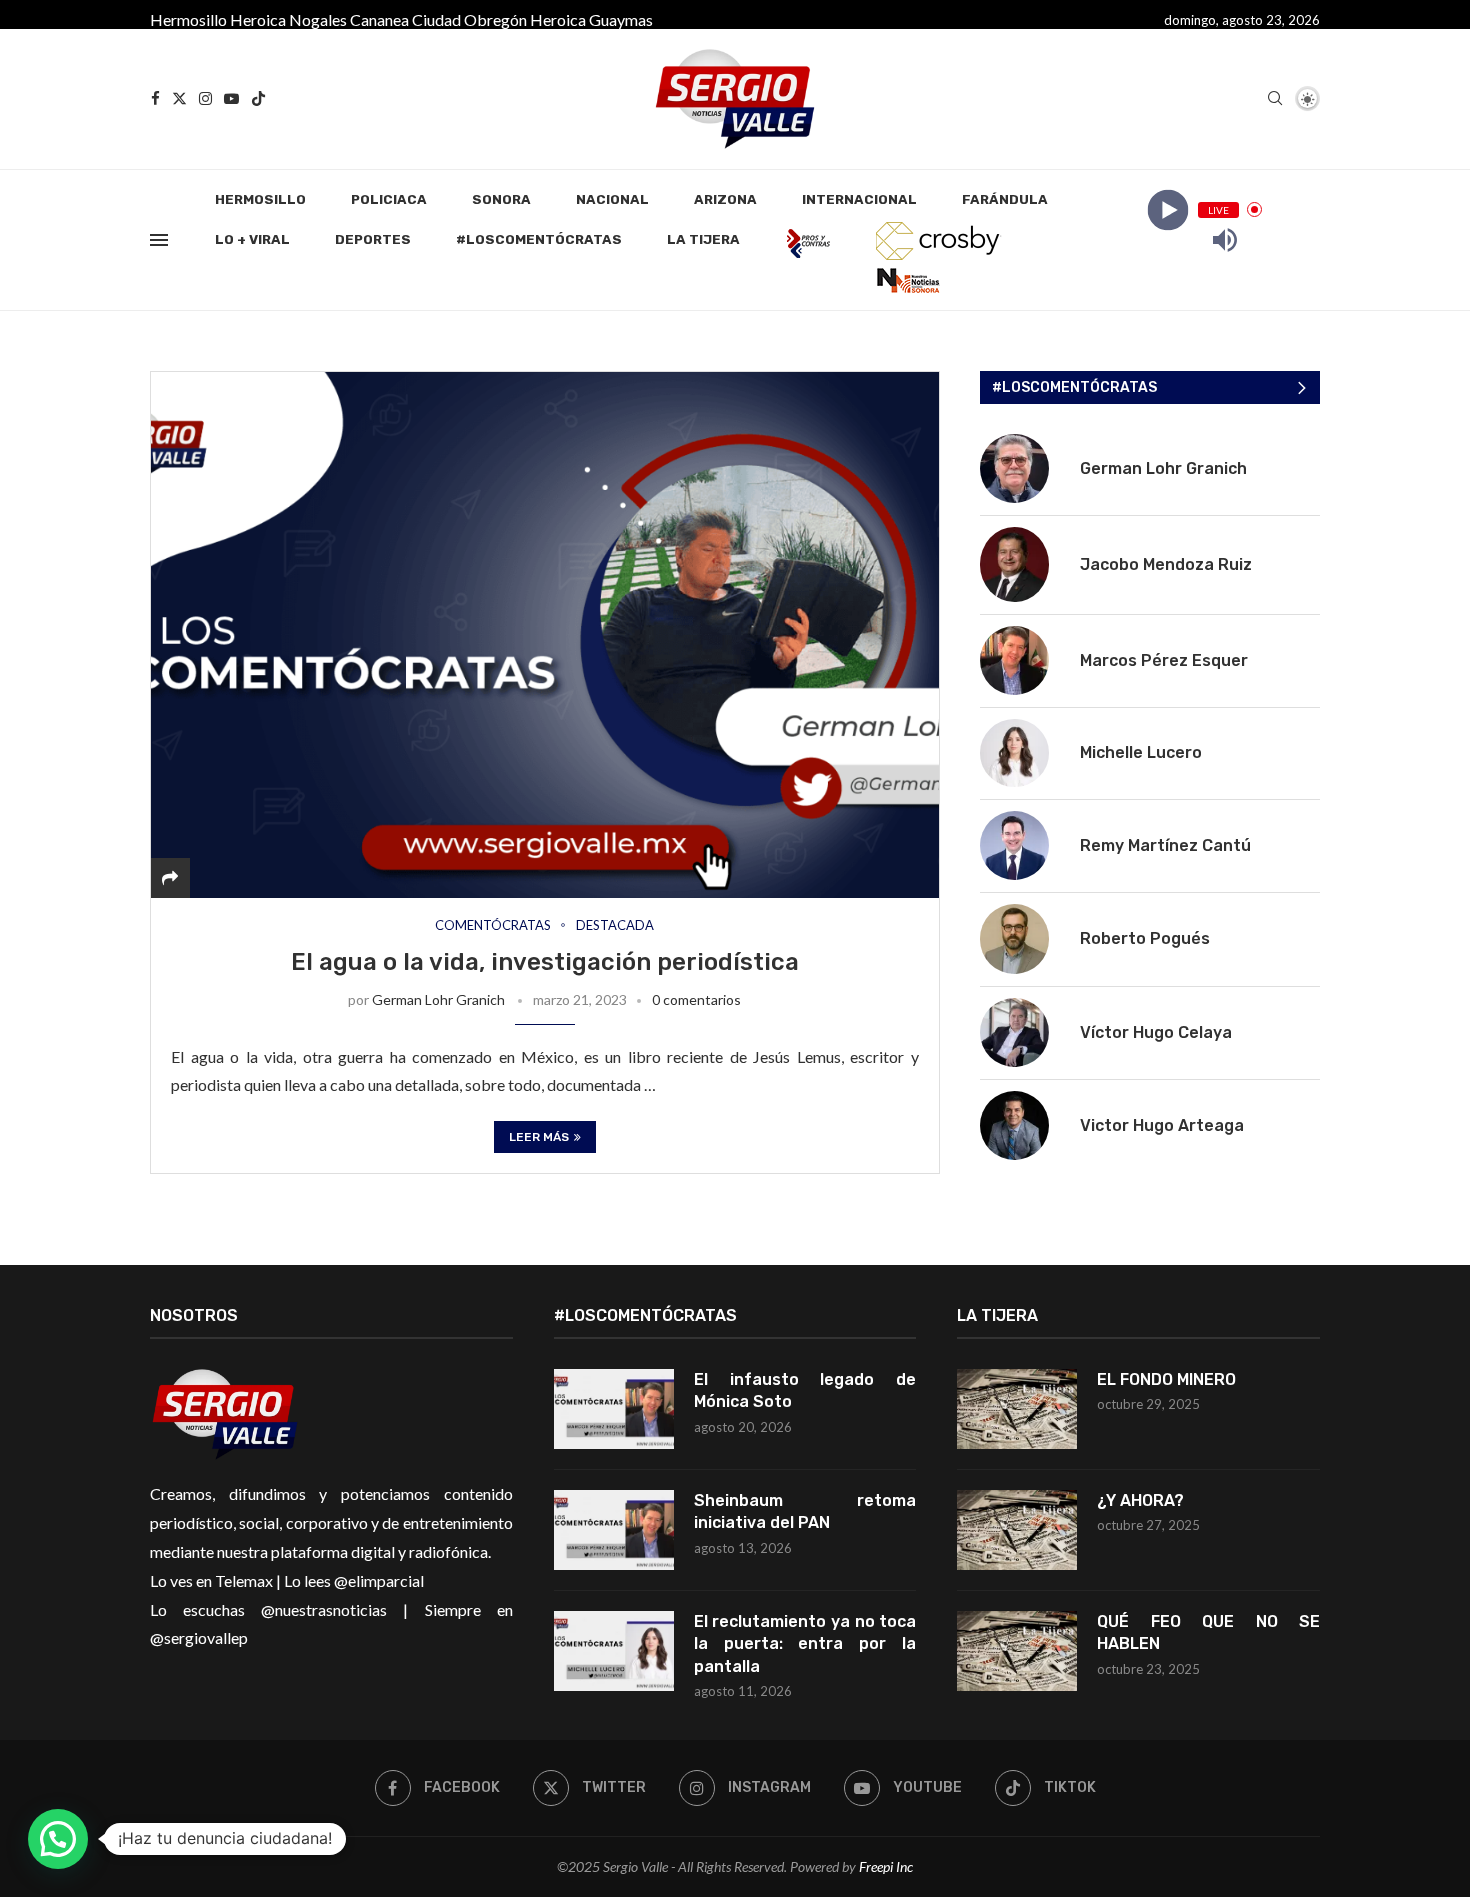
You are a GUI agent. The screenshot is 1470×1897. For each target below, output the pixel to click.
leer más (539, 1137)
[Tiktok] (258, 98)
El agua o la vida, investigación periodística (545, 962)
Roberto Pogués (1145, 938)
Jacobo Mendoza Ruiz (1166, 564)
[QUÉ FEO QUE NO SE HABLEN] (1017, 1651)
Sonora (501, 199)
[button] (58, 1839)
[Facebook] (155, 98)
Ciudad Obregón (469, 19)
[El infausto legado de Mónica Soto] (614, 1409)
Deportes (373, 239)
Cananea (379, 19)
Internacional (859, 199)
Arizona (725, 199)
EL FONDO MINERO (1166, 1379)
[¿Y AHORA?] (1017, 1530)
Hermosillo (188, 19)
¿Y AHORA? (1140, 1500)
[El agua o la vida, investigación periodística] (545, 634)
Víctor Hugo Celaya (1156, 1032)
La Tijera (703, 239)
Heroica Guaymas (591, 19)
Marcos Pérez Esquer (1164, 660)
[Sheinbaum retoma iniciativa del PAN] (614, 1530)
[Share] (170, 877)
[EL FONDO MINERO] (1017, 1409)
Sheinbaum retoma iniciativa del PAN (805, 1511)
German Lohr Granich (438, 999)
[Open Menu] (159, 240)
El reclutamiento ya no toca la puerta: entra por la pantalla (805, 1644)
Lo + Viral (252, 239)
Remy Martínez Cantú (1165, 845)
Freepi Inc (886, 1866)
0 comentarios (696, 999)
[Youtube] (231, 98)
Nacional (612, 199)
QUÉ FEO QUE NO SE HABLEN (1208, 1632)
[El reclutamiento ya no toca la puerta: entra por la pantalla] (614, 1651)
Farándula (1005, 199)
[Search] (1275, 99)
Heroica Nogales (288, 19)
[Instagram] (205, 98)
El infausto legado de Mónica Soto (805, 1390)
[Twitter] (179, 98)
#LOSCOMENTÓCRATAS (539, 239)
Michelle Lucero (1141, 752)
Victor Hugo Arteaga (1162, 1125)
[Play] (1167, 209)
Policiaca (389, 199)
